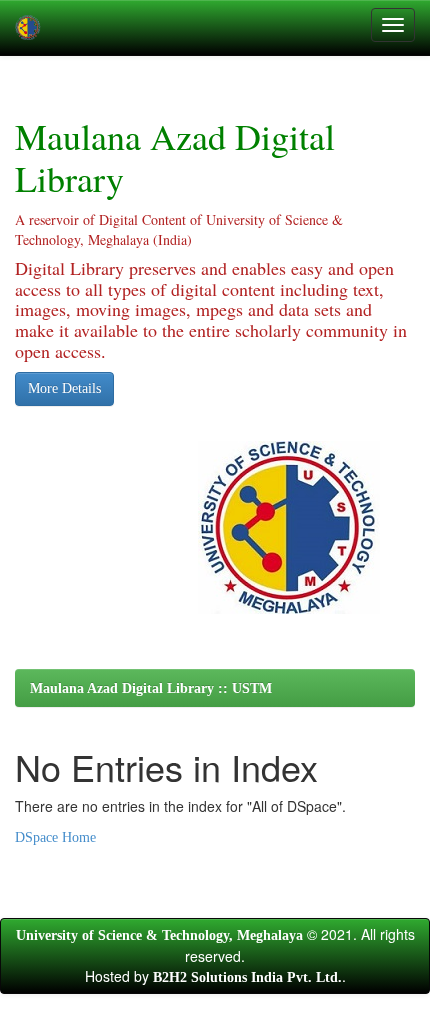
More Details (64, 388)
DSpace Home (55, 837)
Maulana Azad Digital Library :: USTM (151, 688)
